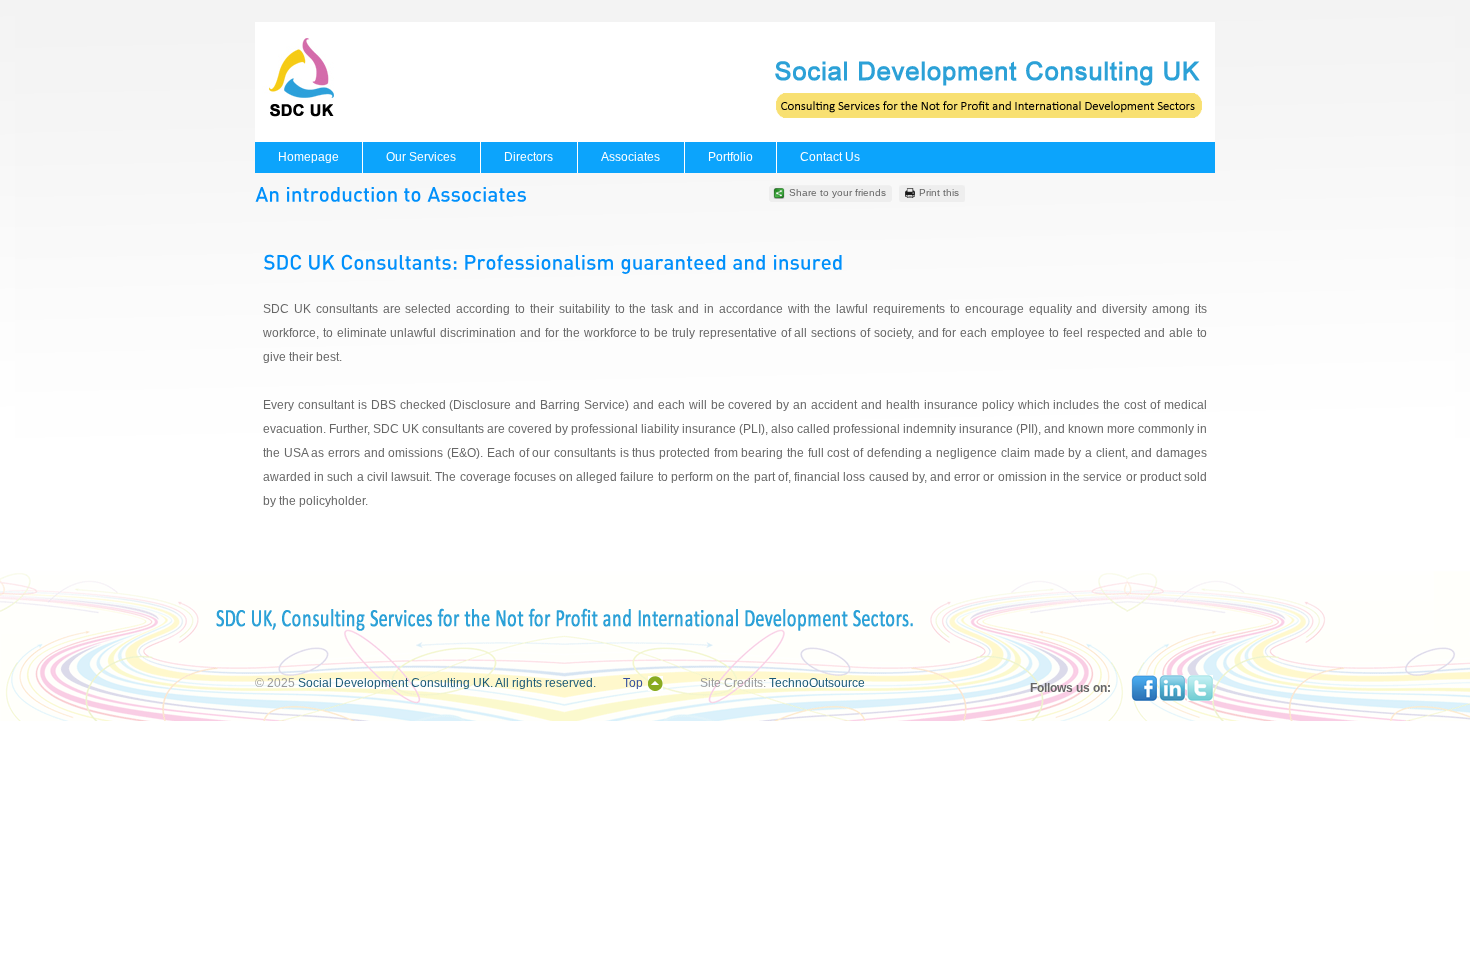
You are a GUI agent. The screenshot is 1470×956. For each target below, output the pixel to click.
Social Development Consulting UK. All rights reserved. (447, 683)
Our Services (421, 157)
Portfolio (730, 157)
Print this (939, 192)
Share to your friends (837, 192)
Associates (630, 157)
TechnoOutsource (817, 683)
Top (633, 683)
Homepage (308, 157)
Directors (528, 157)
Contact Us (830, 157)
